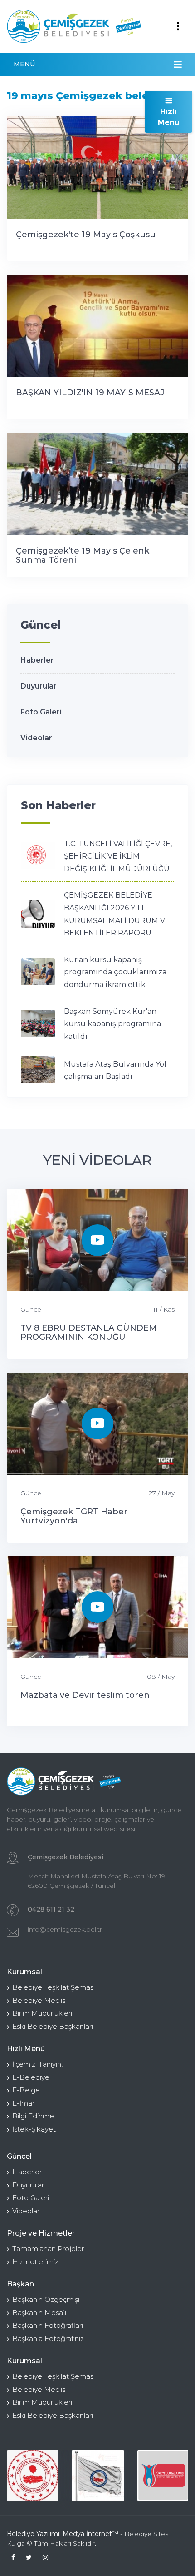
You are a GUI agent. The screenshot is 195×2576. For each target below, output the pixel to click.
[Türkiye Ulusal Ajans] (163, 2475)
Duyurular (39, 686)
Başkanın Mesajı (39, 2313)
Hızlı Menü (169, 117)
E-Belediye (31, 2077)
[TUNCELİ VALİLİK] (33, 2475)
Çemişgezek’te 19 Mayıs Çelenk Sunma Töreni (83, 555)
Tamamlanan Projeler (48, 2249)
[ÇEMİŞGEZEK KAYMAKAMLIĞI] (98, 2475)
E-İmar (23, 2103)
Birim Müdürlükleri (42, 2013)
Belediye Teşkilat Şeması (54, 1987)
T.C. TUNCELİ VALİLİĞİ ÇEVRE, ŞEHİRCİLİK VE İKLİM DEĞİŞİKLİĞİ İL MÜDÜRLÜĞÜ (118, 856)
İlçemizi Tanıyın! (37, 2064)
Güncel (32, 1309)
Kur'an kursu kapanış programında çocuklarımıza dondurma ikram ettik (115, 972)
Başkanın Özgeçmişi (46, 2299)
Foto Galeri (41, 712)
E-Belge (26, 2090)
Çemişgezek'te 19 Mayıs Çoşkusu (86, 235)
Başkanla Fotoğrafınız (48, 2339)
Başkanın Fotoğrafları (48, 2325)
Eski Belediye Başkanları (53, 2026)
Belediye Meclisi (39, 2000)
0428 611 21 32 (51, 1909)
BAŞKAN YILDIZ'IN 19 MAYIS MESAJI (92, 393)
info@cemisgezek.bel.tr (65, 1929)
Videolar (36, 738)
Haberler (37, 660)
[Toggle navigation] (178, 26)
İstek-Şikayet (34, 2129)
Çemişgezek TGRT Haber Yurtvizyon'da (74, 1516)
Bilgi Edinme (33, 2116)
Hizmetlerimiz (35, 2262)
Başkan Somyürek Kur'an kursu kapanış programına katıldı (112, 1024)
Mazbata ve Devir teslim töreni (86, 1695)
